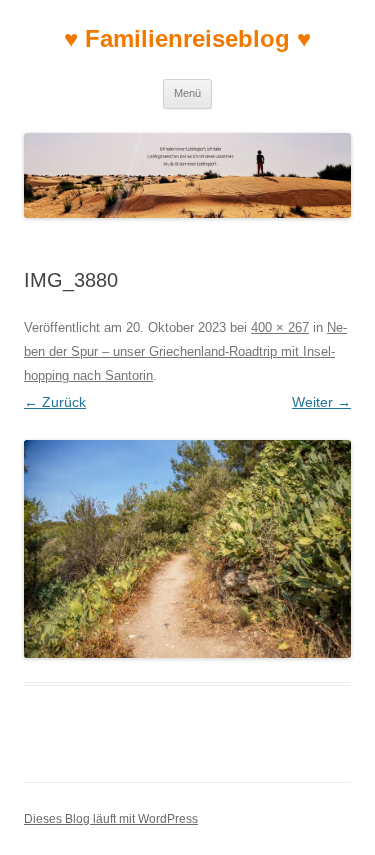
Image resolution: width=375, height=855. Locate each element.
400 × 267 (280, 327)
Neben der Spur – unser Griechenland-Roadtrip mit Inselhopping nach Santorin (185, 351)
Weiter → (321, 402)
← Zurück (55, 402)
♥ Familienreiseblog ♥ (187, 38)
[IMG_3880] (187, 549)
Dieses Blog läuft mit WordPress (111, 819)
